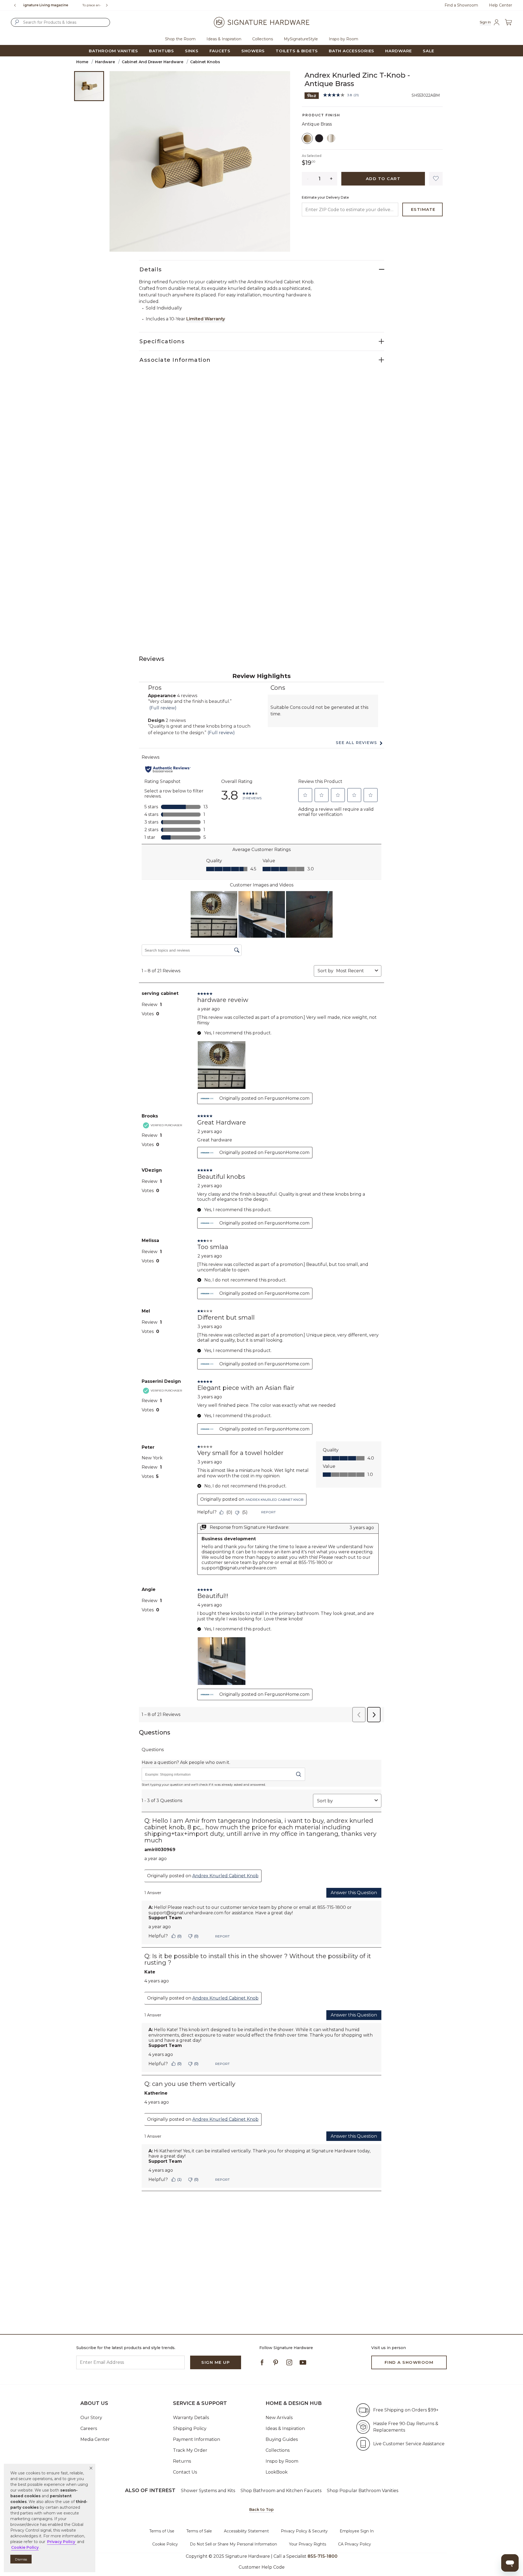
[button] (91, 2468)
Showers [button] (253, 51)
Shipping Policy (190, 2428)
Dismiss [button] (21, 2559)
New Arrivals (279, 2418)
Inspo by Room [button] (343, 39)
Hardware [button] (399, 51)
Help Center (501, 5)
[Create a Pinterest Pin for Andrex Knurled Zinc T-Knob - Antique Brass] (312, 95)
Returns (182, 2461)
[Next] (109, 5)
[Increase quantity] (331, 179)
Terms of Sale (199, 2531)
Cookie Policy (165, 2544)
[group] (62, 5)
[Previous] (15, 5)
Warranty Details (191, 2418)
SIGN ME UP (216, 2362)
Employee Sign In (357, 2531)
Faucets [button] (220, 51)
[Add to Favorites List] (436, 179)
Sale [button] (428, 51)
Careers (89, 2428)
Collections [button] (263, 39)
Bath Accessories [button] (352, 51)
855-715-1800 (79, 5)
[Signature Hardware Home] (261, 22)
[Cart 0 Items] (508, 22)
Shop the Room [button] (180, 39)
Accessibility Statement (246, 2531)
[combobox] (60, 22)
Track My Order (190, 2450)
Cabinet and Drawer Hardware (153, 62)
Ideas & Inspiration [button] (224, 39)
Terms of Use (162, 2531)
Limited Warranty (206, 319)
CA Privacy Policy (355, 2544)
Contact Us (185, 2472)
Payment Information (197, 2439)
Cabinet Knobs (205, 62)
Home (82, 62)
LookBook (277, 2472)
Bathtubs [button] (162, 51)
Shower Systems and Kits (208, 2491)
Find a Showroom (461, 5)
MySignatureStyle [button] (301, 39)
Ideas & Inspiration (285, 2428)
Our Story (91, 2418)
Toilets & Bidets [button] (297, 51)
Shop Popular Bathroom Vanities (363, 2491)
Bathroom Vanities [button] (113, 51)
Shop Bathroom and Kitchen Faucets (281, 2491)
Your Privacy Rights (308, 2544)
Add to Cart (383, 179)
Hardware (105, 62)
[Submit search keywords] (17, 22)
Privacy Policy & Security (304, 2531)
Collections (278, 2450)
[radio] (307, 138)
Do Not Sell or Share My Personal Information (233, 2544)
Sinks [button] (192, 51)
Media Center (95, 2439)
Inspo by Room (282, 2461)
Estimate (423, 209)
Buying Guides (282, 2439)
